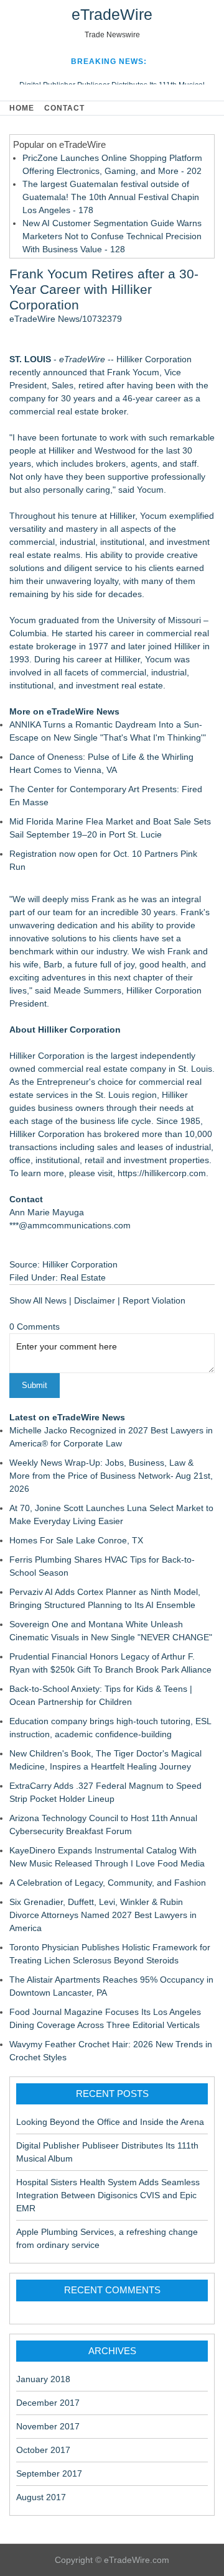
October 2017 (43, 2450)
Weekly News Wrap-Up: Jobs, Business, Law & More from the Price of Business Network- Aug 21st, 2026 (111, 1476)
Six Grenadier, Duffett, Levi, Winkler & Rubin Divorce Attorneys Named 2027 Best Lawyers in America (103, 1915)
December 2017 (48, 2403)
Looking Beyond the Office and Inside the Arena (110, 2122)
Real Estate (83, 1277)
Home (22, 108)
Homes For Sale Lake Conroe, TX (76, 1540)
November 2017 (48, 2426)
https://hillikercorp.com (162, 1173)
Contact (64, 108)
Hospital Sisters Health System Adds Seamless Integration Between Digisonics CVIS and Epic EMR (108, 2195)
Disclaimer (95, 1300)
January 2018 (43, 2379)
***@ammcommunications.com (70, 1225)
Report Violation (154, 1300)
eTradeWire (112, 14)
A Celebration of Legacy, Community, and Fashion (108, 1883)
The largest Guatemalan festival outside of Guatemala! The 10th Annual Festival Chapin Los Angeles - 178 (111, 197)
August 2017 (41, 2497)
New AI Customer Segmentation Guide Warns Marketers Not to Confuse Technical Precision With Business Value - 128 (112, 236)
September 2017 (49, 2473)
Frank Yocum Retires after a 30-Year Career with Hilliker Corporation (104, 289)
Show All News (38, 1300)
